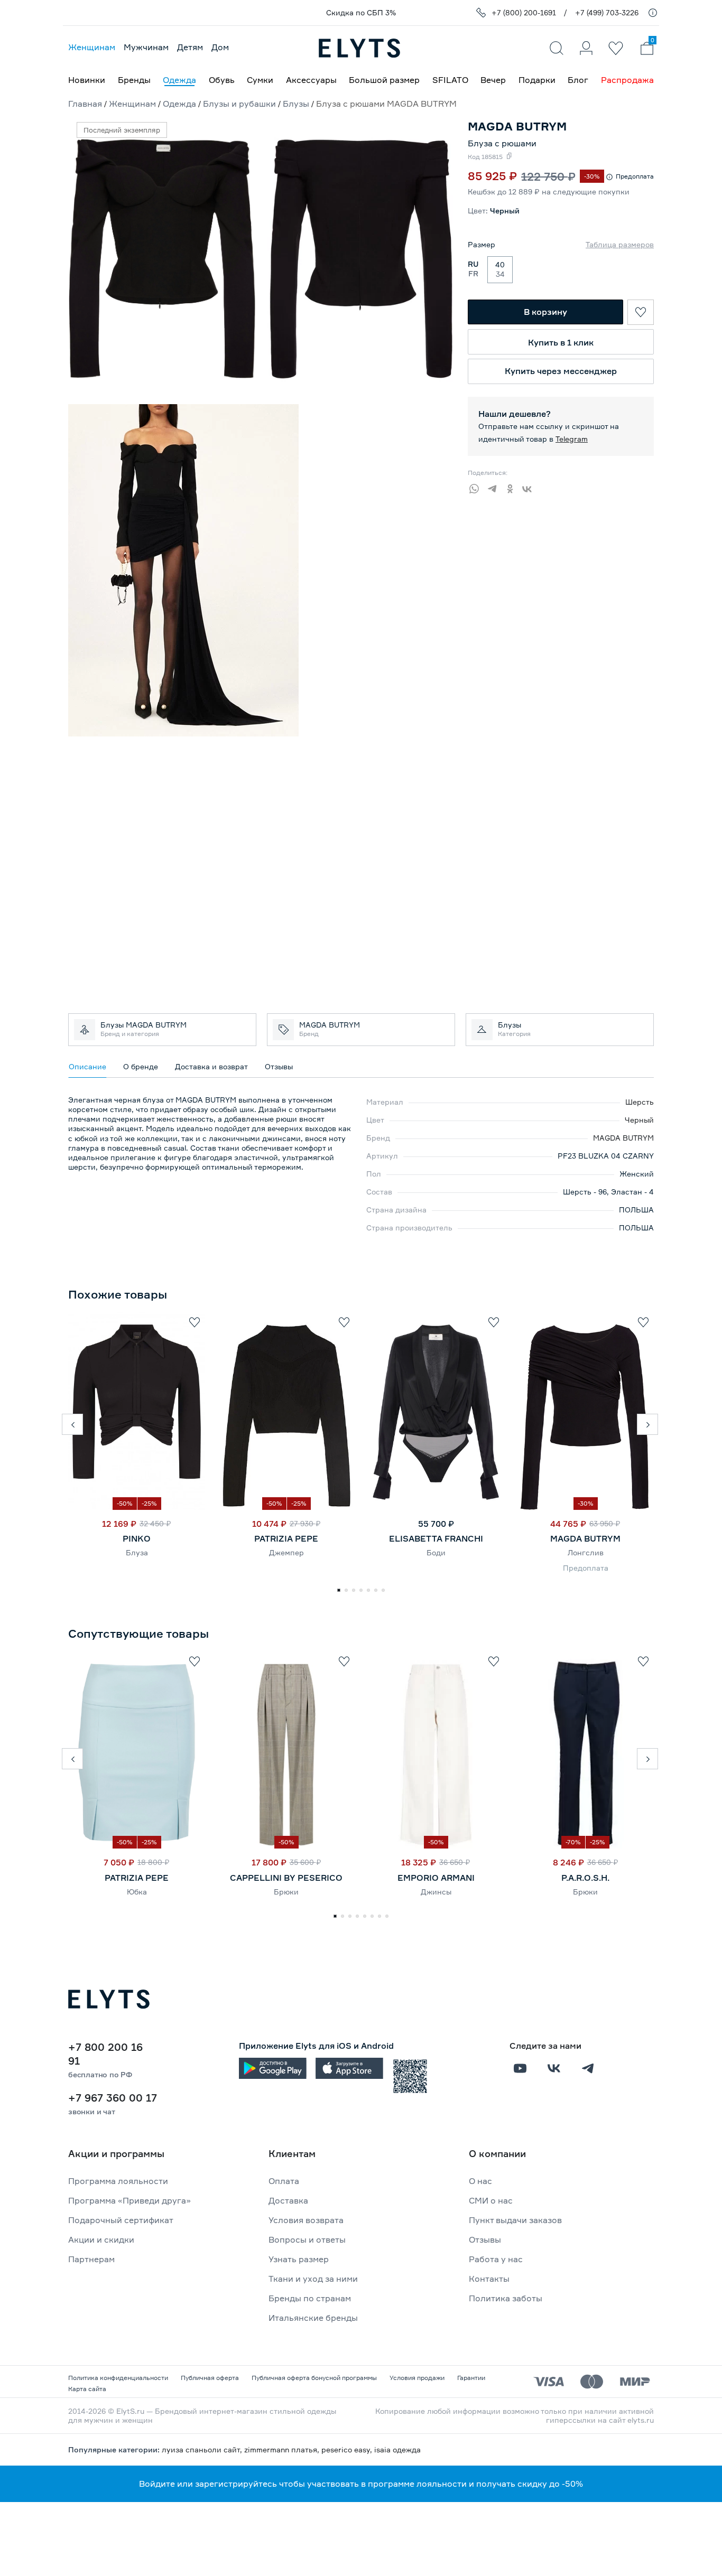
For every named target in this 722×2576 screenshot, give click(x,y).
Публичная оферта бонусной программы (314, 2378)
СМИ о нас (491, 2200)
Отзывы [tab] (279, 1066)
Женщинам (92, 47)
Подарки (537, 80)
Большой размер (384, 80)
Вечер (493, 80)
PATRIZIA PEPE (286, 1538)
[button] (72, 1424)
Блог (578, 80)
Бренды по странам (310, 2298)
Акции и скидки (101, 2239)
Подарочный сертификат (121, 2220)
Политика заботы (506, 2298)
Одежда (179, 80)
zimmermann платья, (283, 2449)
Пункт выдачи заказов (515, 2220)
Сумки (260, 80)
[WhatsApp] (477, 487)
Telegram (572, 439)
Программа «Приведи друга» (129, 2200)
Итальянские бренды (313, 2318)
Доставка (288, 2200)
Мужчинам (146, 47)
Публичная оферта (210, 2378)
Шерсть (640, 1102)
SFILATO (450, 80)
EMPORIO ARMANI (436, 1878)
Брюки (286, 1892)
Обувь (222, 80)
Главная (85, 104)
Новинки (87, 80)
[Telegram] (495, 487)
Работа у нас (496, 2259)
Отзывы (485, 2239)
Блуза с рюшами (502, 143)
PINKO (137, 1538)
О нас (480, 2181)
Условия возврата (306, 2220)
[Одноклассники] (513, 487)
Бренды (134, 80)
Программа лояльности (118, 2181)
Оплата (284, 2181)
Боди (436, 1552)
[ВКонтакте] (531, 487)
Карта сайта (87, 2389)
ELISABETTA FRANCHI (436, 1538)
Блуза (137, 1552)
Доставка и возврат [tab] (211, 1066)
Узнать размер (299, 2259)
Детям (190, 47)
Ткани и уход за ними (313, 2279)
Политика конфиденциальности (118, 2378)
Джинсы (436, 1892)
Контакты (489, 2279)
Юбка (137, 1892)
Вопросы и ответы (307, 2239)
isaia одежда (397, 2449)
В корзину (545, 312)
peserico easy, (348, 2449)
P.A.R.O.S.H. (585, 1878)
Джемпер (286, 1552)
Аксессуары (311, 80)
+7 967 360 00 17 (113, 2098)
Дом (220, 47)
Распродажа (627, 80)
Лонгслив (586, 1552)
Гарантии (471, 2378)
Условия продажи (417, 2378)
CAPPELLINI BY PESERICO (286, 1878)
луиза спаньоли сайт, (203, 2449)
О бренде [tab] (141, 1066)
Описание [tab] (87, 1066)
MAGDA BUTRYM (623, 1138)
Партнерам (91, 2259)
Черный (639, 1120)
